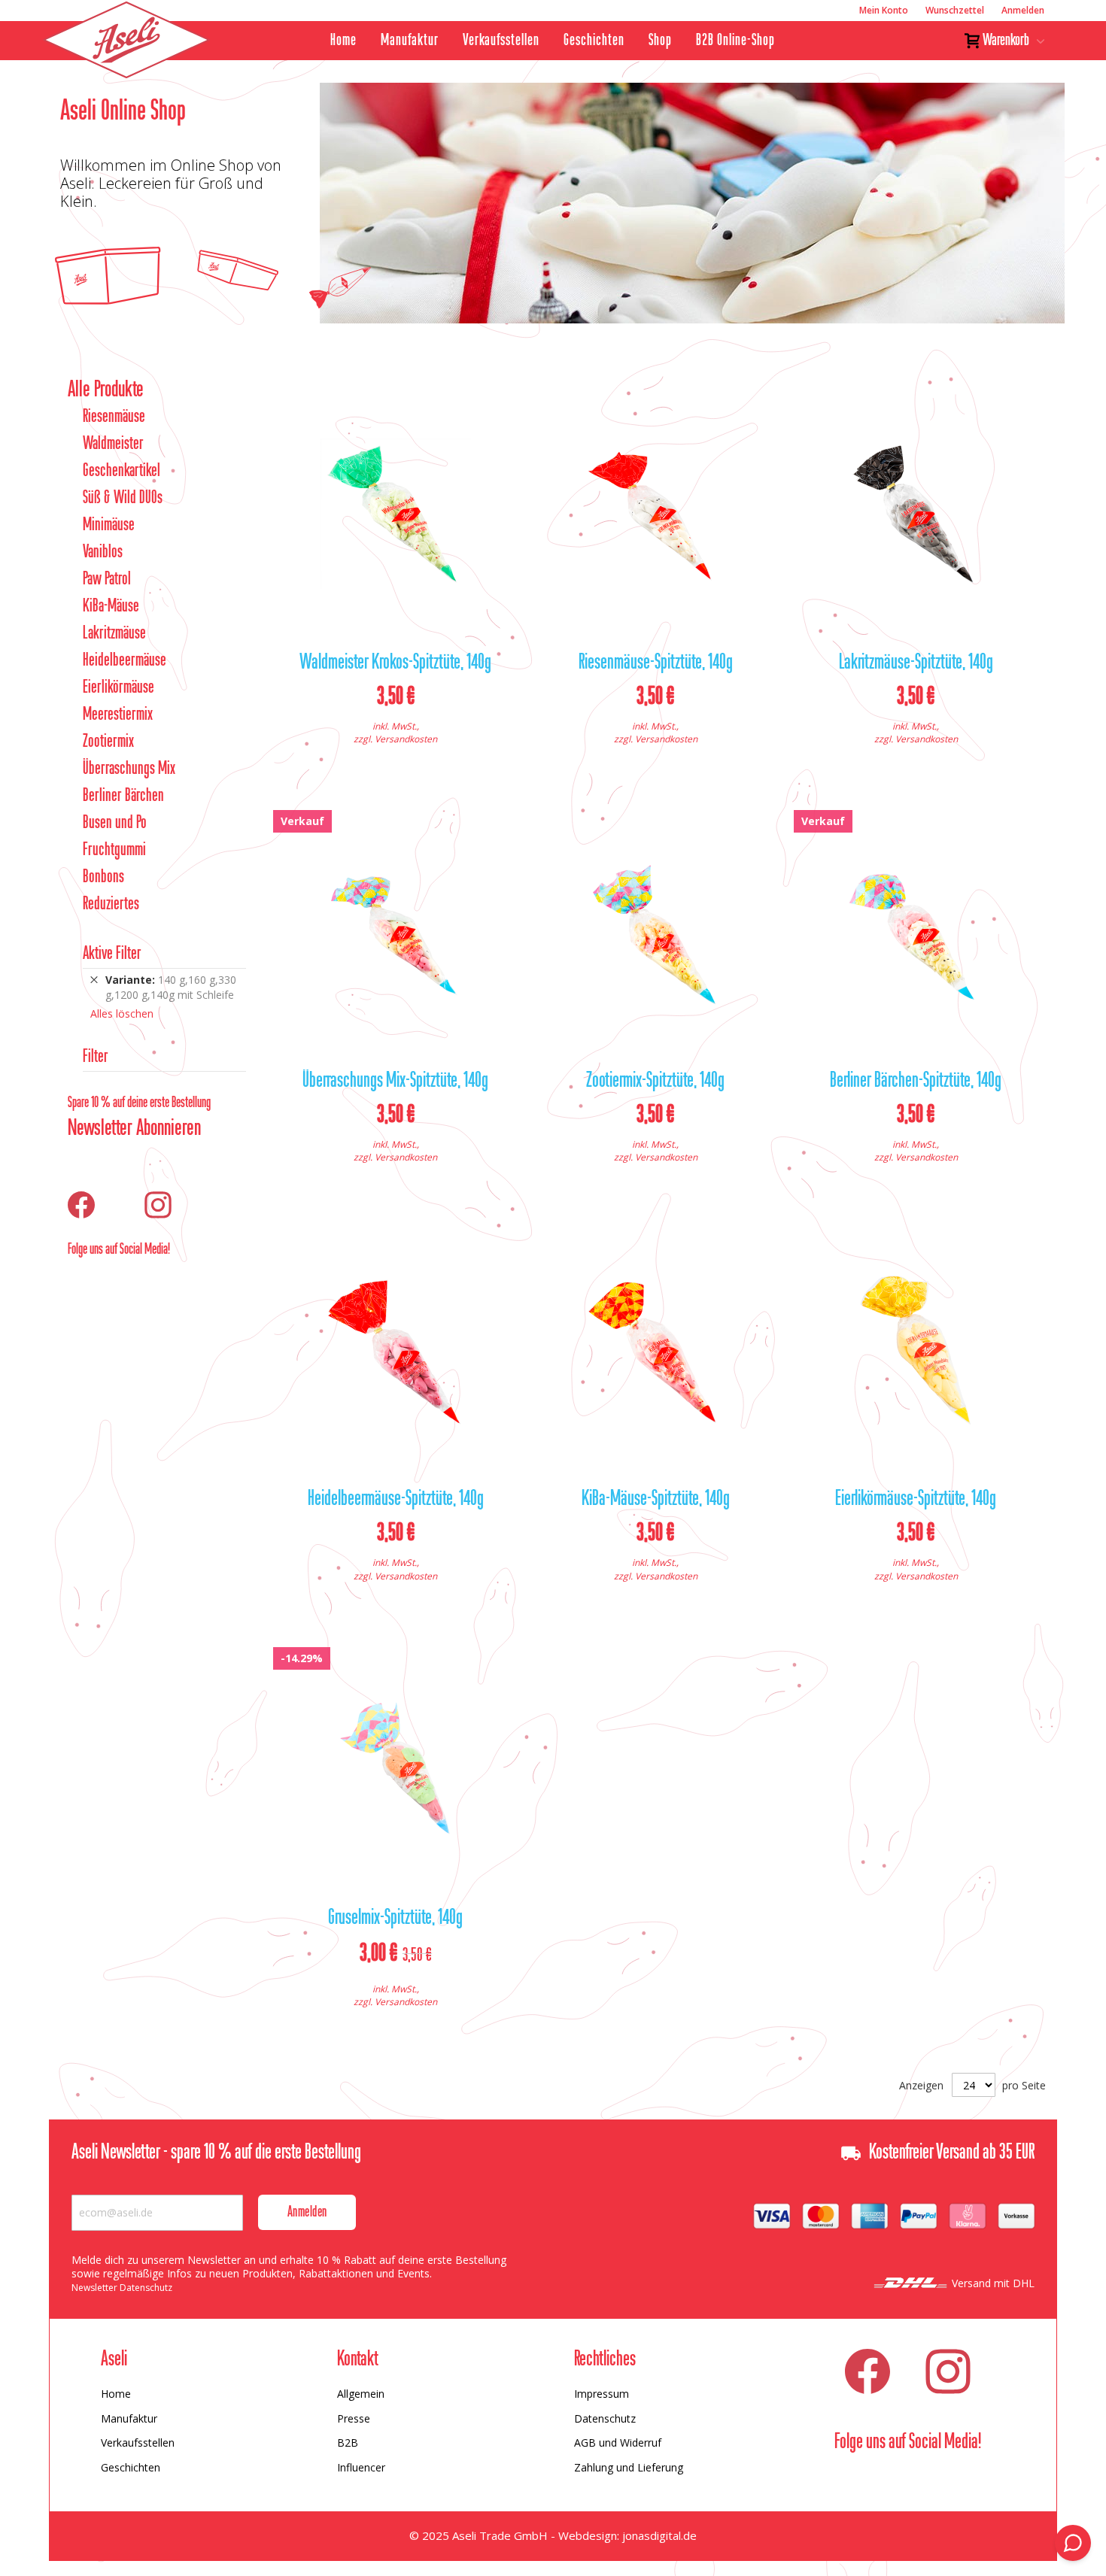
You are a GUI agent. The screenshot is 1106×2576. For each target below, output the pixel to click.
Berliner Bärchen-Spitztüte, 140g (916, 1082)
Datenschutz (605, 2418)
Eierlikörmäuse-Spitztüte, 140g (916, 1500)
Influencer (361, 2467)
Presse (354, 2418)
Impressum (602, 2394)
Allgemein (361, 2394)
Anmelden (1023, 10)
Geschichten (594, 41)
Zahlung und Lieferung (629, 2467)
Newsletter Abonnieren (134, 1129)
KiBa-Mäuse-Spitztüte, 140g (656, 1500)
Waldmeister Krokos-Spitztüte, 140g (395, 663)
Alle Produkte (106, 390)
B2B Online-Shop (735, 41)
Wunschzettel (955, 10)
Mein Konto (884, 10)
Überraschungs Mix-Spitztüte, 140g (395, 1082)
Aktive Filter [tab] (112, 954)
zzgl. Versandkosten (395, 739)
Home (343, 41)
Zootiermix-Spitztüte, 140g (655, 1082)
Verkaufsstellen (501, 41)
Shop (660, 41)
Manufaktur (410, 41)
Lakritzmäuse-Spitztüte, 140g (916, 663)
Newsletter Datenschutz (122, 2288)
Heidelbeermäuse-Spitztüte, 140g (396, 1500)
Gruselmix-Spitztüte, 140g (395, 1919)
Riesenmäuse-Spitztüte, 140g (656, 663)
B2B (348, 2442)
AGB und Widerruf (618, 2442)
